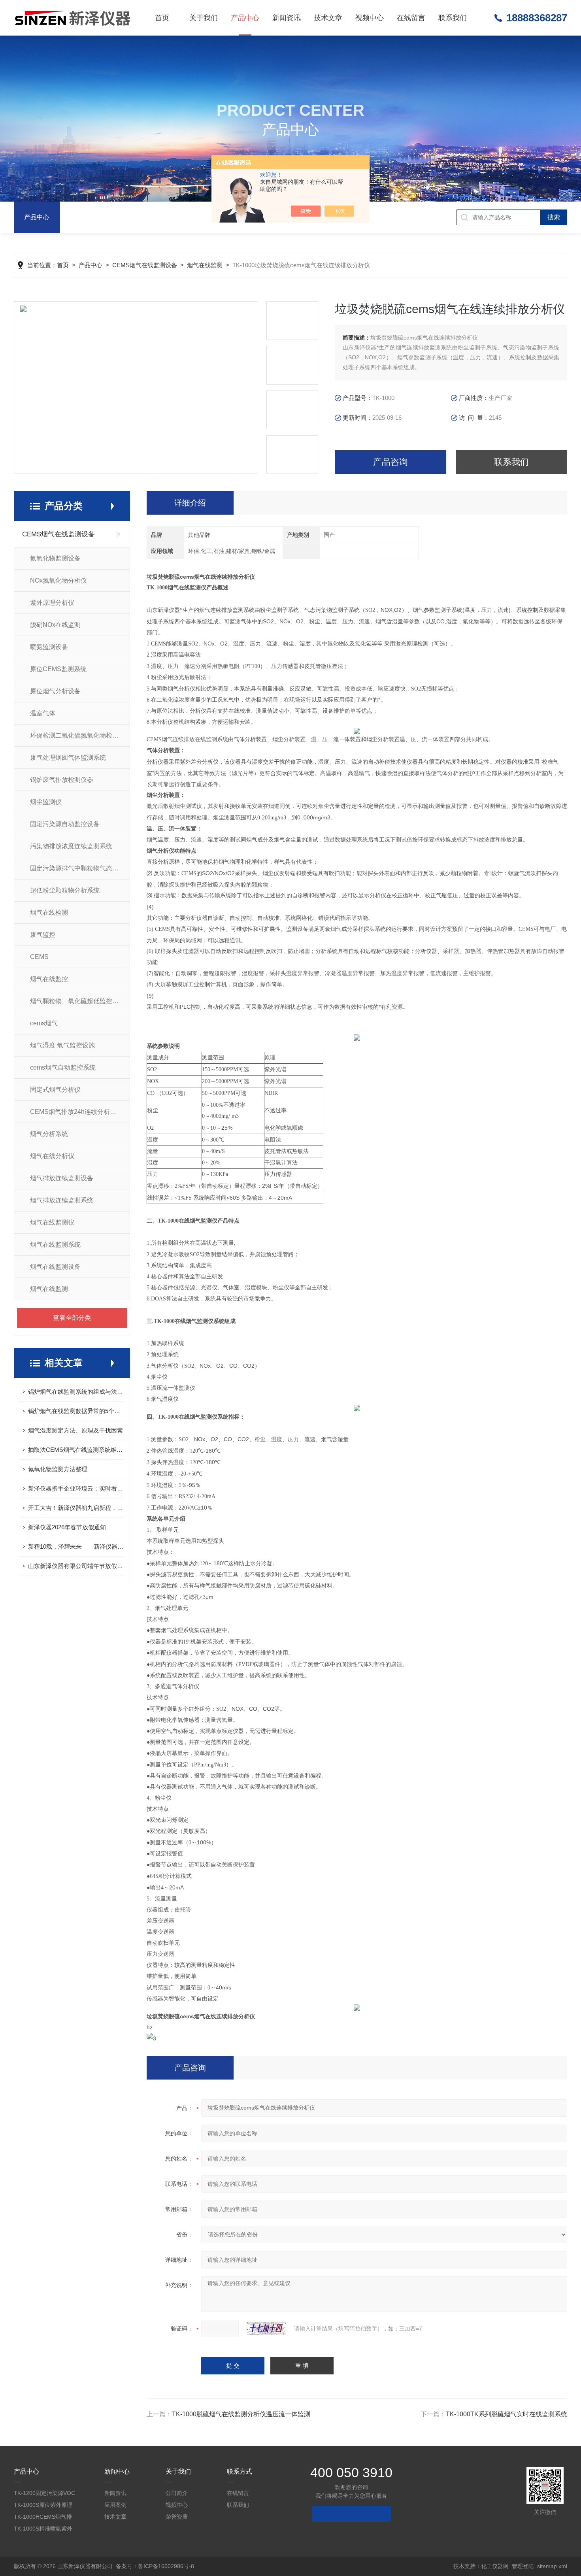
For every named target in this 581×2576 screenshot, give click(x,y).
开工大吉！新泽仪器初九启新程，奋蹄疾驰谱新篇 (76, 1508)
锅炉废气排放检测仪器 (62, 780)
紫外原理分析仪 (52, 603)
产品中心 (245, 18)
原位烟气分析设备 (55, 691)
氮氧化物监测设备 (55, 558)
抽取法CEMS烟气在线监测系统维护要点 (76, 1450)
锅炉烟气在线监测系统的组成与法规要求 (76, 1392)
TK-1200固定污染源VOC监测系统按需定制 (44, 2494)
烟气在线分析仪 (52, 1156)
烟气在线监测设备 (55, 1267)
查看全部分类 (72, 1318)
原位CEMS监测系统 (58, 669)
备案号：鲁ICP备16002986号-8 (155, 2566)
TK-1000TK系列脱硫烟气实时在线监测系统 (506, 2414)
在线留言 (411, 18)
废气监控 (43, 935)
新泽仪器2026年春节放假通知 (67, 1527)
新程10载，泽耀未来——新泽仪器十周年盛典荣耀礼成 (76, 1547)
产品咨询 (390, 462)
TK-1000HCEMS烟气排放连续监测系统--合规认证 (43, 2518)
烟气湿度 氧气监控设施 (62, 1045)
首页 (162, 18)
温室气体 (43, 713)
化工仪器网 (495, 2566)
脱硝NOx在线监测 (55, 625)
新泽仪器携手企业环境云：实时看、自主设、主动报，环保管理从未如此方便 (76, 1488)
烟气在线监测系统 (55, 1245)
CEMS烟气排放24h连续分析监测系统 (80, 1112)
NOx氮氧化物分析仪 (58, 580)
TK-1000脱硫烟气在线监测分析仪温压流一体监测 (241, 2414)
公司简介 (177, 2493)
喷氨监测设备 (49, 647)
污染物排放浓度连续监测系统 (71, 846)
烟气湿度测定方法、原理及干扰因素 (75, 1430)
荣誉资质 (177, 2517)
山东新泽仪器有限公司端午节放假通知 (76, 1566)
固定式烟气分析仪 (55, 1090)
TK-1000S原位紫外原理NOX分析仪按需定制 (43, 2506)
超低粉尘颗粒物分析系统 (65, 890)
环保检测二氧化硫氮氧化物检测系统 (80, 735)
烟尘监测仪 (46, 802)
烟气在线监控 (49, 979)
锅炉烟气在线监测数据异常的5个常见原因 (76, 1411)
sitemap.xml (552, 2566)
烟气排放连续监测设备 (62, 1178)
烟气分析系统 (49, 1134)
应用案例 (115, 2505)
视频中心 (370, 18)
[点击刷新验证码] (266, 2329)
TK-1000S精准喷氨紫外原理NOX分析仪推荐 (43, 2530)
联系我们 (453, 18)
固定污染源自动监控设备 (65, 824)
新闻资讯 (287, 18)
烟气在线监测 (205, 265)
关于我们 (204, 18)
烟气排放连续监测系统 (62, 1200)
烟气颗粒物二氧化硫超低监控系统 (77, 1001)
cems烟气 (44, 1023)
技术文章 (328, 18)
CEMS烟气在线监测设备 (145, 265)
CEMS (39, 957)
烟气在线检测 (49, 912)
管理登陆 (523, 2566)
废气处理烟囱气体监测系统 (68, 758)
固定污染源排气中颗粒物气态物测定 (80, 868)
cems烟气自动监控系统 (63, 1067)
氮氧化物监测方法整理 (58, 1469)
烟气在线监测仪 (52, 1222)
